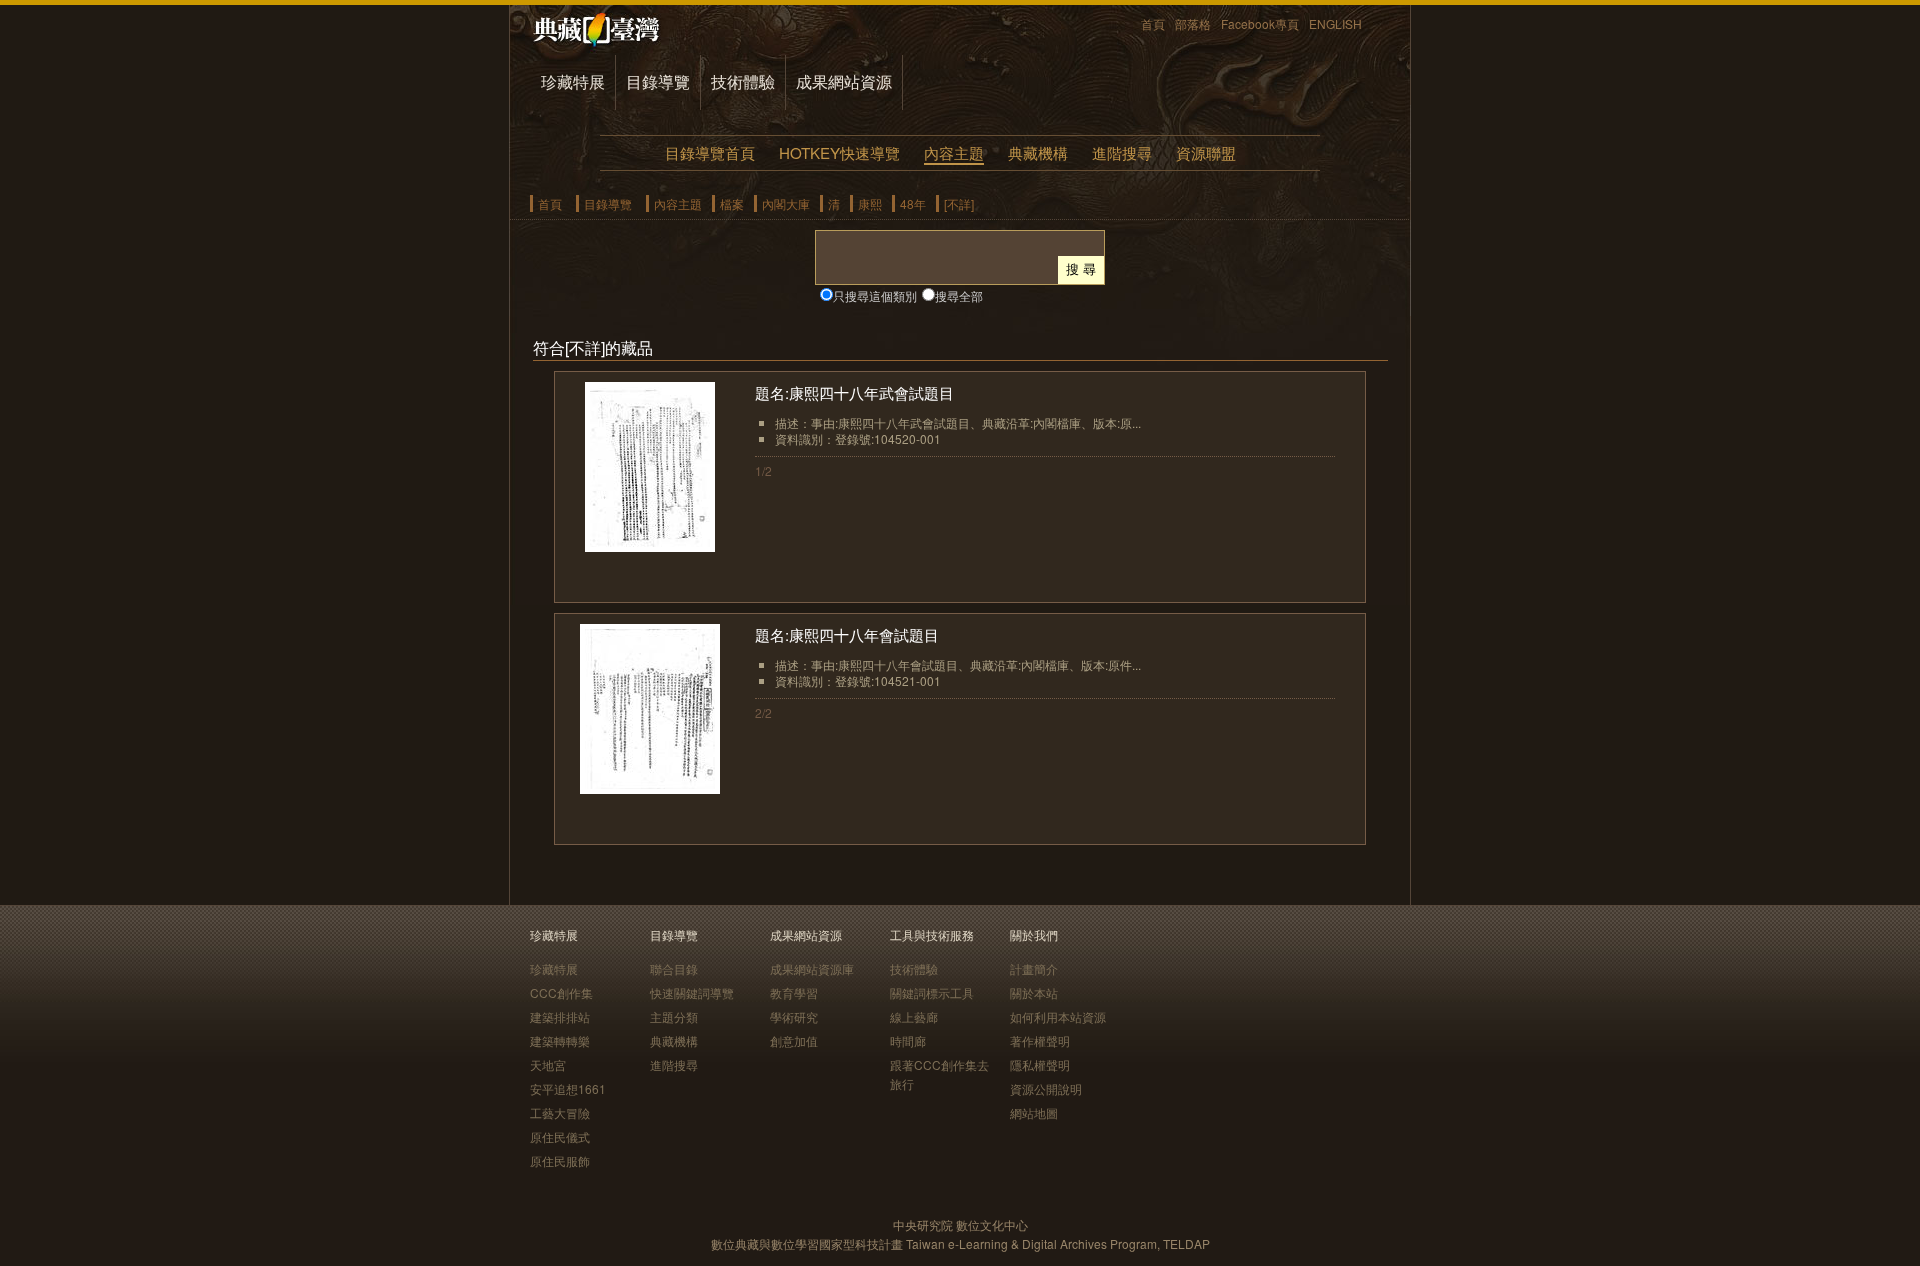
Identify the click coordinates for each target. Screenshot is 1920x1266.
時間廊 (908, 1040)
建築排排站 (560, 1016)
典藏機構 (1038, 152)
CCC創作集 (561, 992)
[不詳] (959, 203)
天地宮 (548, 1064)
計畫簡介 (1034, 968)
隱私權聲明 (1040, 1064)
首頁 (1153, 23)
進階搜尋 (1122, 152)
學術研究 (794, 1016)
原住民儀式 (560, 1136)
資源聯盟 (1206, 152)
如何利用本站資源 (1058, 1016)
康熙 (870, 203)
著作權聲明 (1040, 1040)
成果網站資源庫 (812, 968)
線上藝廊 (914, 1016)
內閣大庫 (786, 203)
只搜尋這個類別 (875, 295)
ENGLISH (1335, 23)
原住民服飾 (560, 1160)
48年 (913, 203)
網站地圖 (1034, 1112)
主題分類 (674, 1016)
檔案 (732, 203)
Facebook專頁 (1260, 23)
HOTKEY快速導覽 (839, 152)
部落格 (1193, 23)
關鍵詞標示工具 (932, 992)
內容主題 (954, 152)
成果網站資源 (844, 81)
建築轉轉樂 (560, 1040)
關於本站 (1034, 992)
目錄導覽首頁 (710, 152)
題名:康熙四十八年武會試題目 (854, 392)
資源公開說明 (1046, 1088)
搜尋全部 (959, 295)
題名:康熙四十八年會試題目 (847, 634)
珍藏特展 (573, 81)
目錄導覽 (658, 81)
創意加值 (794, 1040)
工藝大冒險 (560, 1112)
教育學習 (794, 992)
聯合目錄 (674, 968)
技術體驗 (743, 81)
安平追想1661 (568, 1088)
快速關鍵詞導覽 (692, 992)
